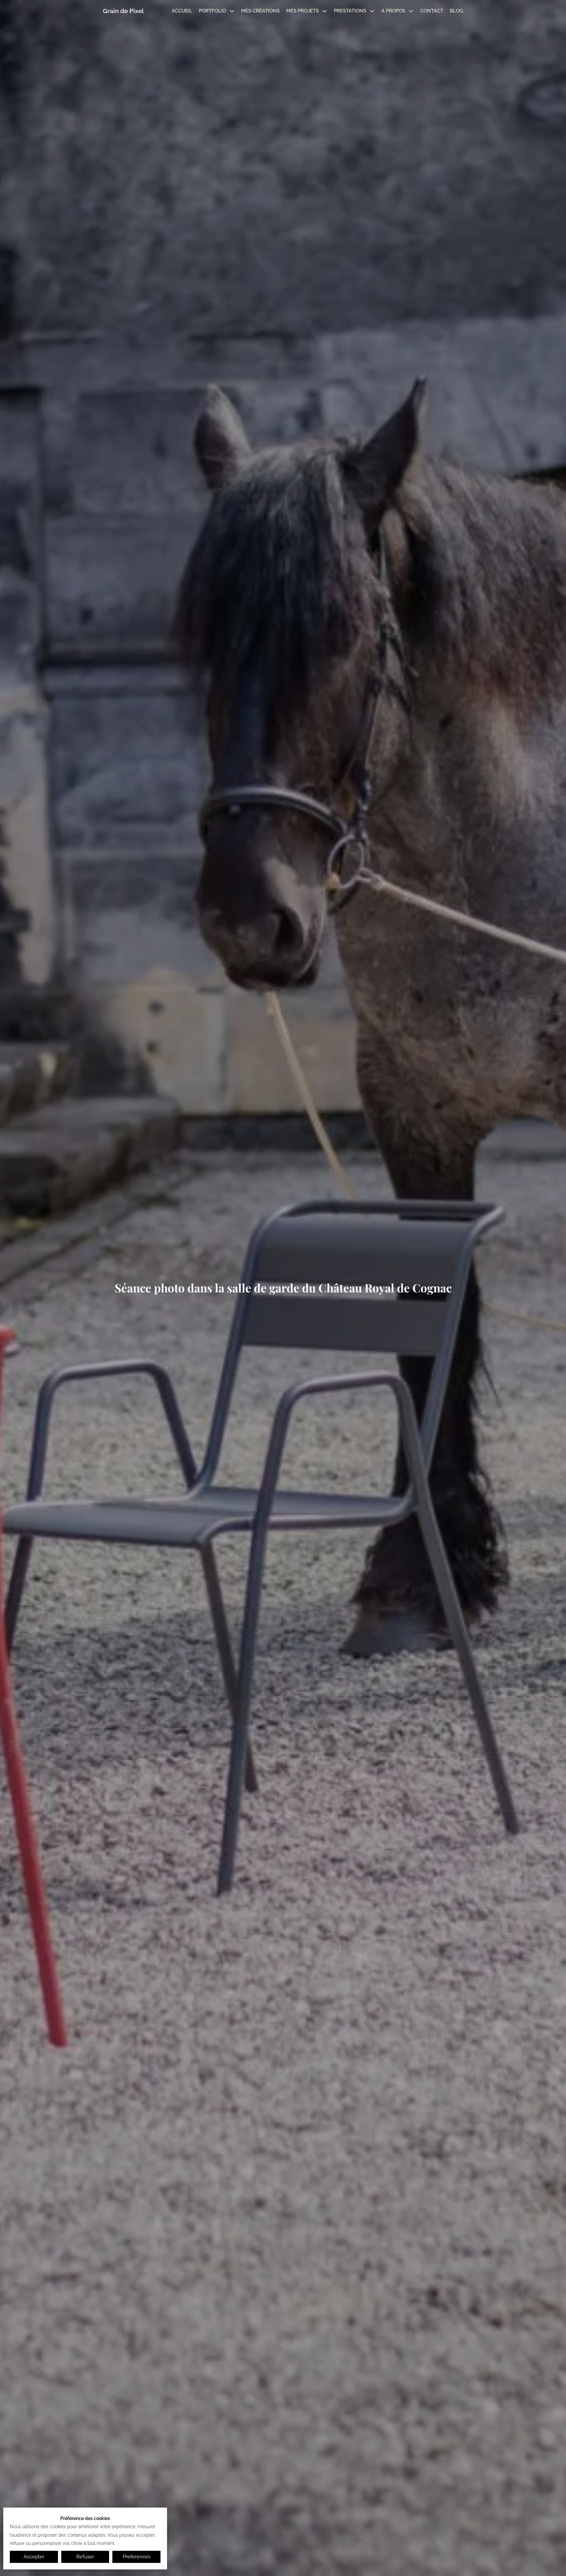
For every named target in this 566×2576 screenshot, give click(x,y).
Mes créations (260, 11)
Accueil (182, 11)
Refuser (85, 2557)
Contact (432, 11)
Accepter (34, 2557)
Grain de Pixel (123, 11)
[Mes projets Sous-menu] (325, 11)
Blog (456, 11)
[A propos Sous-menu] (411, 11)
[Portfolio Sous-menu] (232, 11)
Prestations (350, 11)
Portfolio (212, 11)
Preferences (137, 2557)
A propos (393, 11)
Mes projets (302, 11)
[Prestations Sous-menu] (372, 11)
